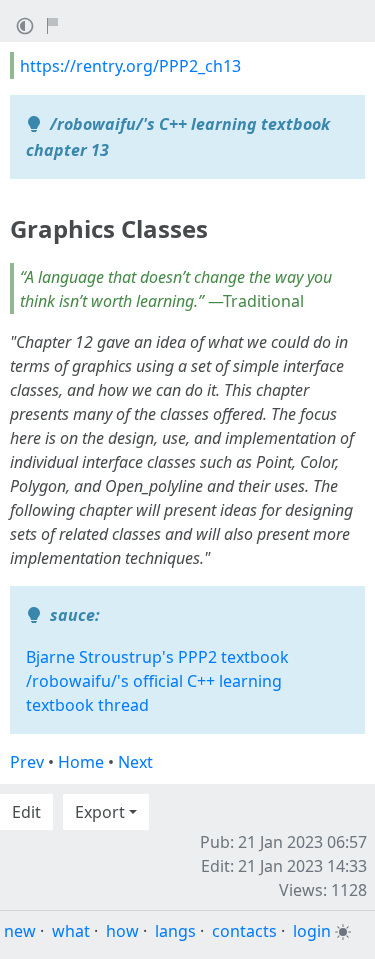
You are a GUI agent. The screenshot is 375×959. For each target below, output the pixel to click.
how (122, 931)
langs (175, 931)
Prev (27, 762)
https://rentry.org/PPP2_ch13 (130, 66)
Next (135, 762)
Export (100, 812)
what (71, 931)
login (312, 931)
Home (81, 762)
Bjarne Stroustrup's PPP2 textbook (157, 657)
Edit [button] (26, 812)
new (20, 931)
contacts (244, 931)
